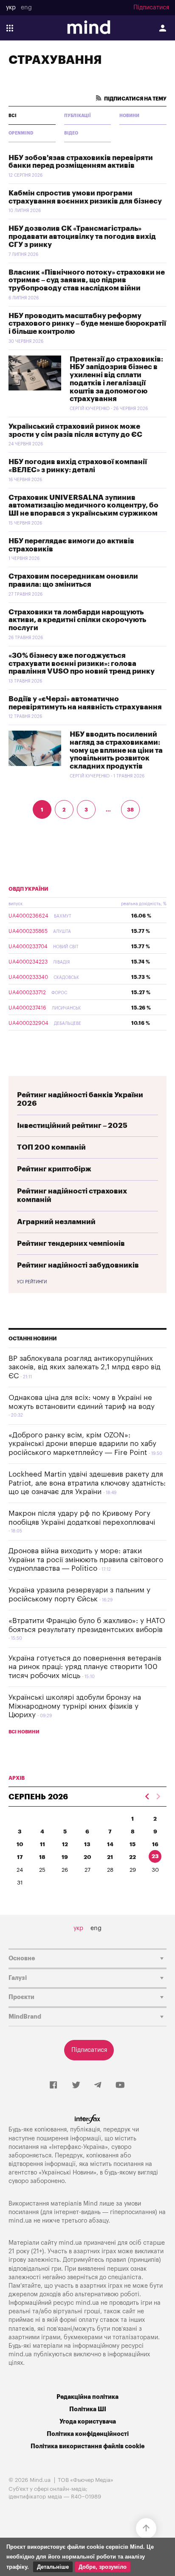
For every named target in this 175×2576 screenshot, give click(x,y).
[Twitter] (76, 2085)
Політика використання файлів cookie (87, 2446)
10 (20, 1844)
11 (42, 1844)
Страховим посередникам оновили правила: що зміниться (73, 580)
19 (65, 1857)
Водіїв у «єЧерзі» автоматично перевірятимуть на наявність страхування (85, 703)
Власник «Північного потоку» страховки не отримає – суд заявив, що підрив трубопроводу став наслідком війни (87, 280)
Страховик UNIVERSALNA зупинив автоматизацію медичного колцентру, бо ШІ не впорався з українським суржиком (83, 505)
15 (133, 1844)
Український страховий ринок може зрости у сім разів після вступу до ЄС (75, 430)
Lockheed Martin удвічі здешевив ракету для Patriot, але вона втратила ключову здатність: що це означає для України (87, 1483)
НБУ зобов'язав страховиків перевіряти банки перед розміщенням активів (81, 162)
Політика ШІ (88, 2409)
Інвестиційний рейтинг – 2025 (72, 1126)
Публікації (78, 116)
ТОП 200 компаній (51, 1147)
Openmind (21, 133)
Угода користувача (88, 2422)
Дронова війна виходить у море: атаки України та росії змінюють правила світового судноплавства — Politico (86, 1560)
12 (65, 1844)
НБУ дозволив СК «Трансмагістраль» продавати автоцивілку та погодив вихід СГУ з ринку (82, 236)
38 (130, 810)
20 (87, 1857)
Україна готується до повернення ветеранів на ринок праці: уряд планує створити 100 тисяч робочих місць (85, 1667)
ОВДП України (28, 889)
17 (20, 1857)
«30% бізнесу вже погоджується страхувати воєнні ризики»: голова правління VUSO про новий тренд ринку (82, 663)
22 (133, 1857)
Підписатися (151, 8)
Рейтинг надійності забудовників (78, 1265)
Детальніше (53, 2567)
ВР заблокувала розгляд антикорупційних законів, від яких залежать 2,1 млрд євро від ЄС (85, 1367)
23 (155, 1856)
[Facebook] (53, 2085)
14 (110, 1844)
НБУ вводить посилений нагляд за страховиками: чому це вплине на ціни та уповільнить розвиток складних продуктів (116, 750)
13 (87, 1844)
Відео (71, 133)
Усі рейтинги (32, 1282)
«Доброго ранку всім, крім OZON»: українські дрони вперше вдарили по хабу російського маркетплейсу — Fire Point (82, 1444)
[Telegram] (98, 2085)
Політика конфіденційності (88, 2434)
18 (42, 1857)
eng (26, 8)
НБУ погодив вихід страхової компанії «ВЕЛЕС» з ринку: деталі (78, 466)
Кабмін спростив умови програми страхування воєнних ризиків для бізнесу (85, 197)
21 (110, 1857)
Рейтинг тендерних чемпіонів (71, 1244)
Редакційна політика (87, 2397)
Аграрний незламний (56, 1222)
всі (13, 116)
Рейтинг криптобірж (54, 1169)
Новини (129, 116)
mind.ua (20, 2221)
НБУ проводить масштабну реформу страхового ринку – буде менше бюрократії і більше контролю (87, 324)
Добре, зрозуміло (103, 2567)
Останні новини (33, 1339)
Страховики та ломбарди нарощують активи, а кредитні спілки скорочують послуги (77, 620)
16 (155, 1844)
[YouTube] (120, 2085)
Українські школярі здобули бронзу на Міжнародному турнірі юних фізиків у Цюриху (75, 1706)
